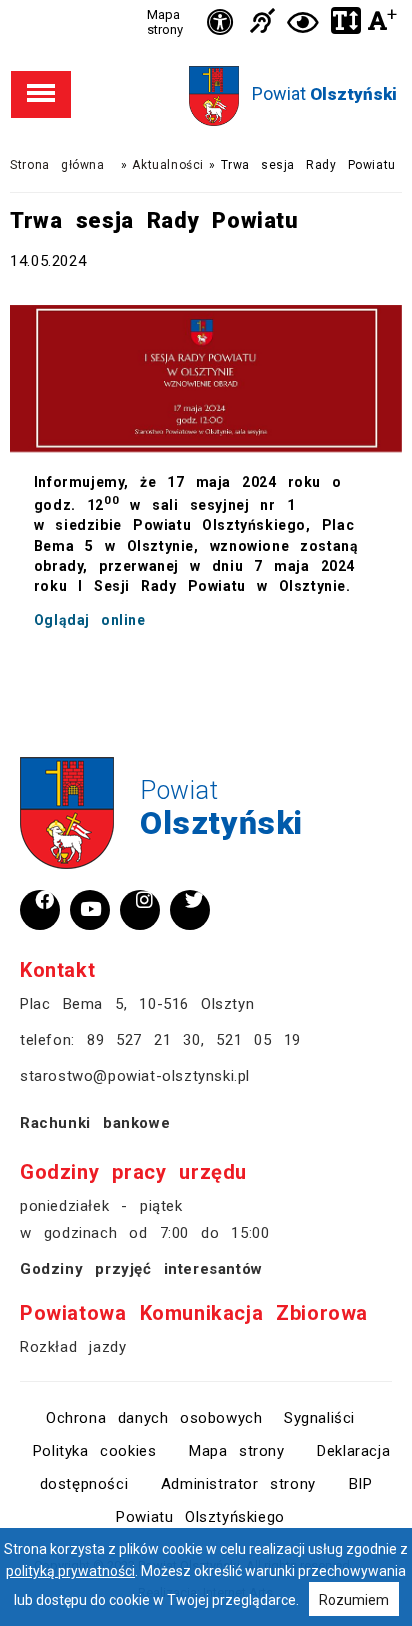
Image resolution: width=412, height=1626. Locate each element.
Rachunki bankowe (95, 1123)
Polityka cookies (95, 1451)
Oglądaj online (90, 620)
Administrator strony (238, 1484)
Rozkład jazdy (73, 1347)
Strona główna (57, 165)
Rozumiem (354, 1600)
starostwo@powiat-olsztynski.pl (135, 1076)
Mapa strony (165, 22)
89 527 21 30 (144, 1040)
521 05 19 (258, 1040)
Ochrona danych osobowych (154, 1418)
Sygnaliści (319, 1418)
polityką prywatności (70, 1571)
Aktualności (168, 165)
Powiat (324, 93)
